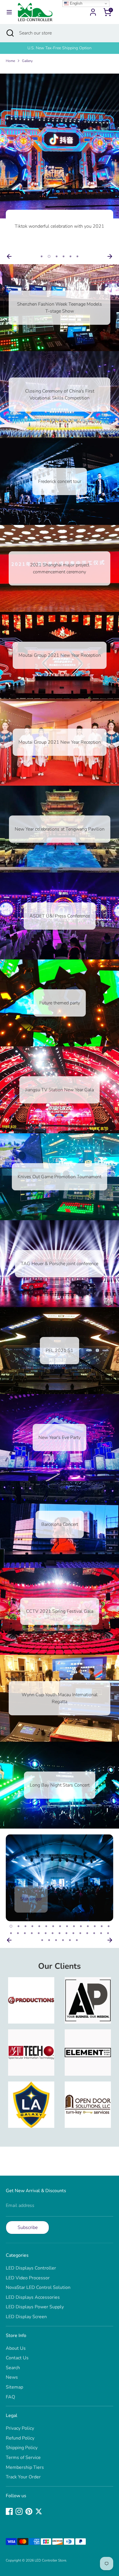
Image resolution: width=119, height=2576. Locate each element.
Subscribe (28, 2227)
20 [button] (39, 1933)
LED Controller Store (50, 2560)
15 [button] (109, 1926)
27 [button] (87, 1933)
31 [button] (42, 1940)
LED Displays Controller (31, 2268)
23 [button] (59, 1933)
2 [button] (49, 256)
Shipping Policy (22, 2448)
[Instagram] (19, 2511)
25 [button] (73, 1933)
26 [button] (80, 1933)
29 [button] (101, 1933)
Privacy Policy (20, 2428)
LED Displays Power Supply (35, 2307)
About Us (16, 2348)
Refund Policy (20, 2438)
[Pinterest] (29, 2511)
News (12, 2377)
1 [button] (42, 256)
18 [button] (25, 1933)
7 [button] (53, 1926)
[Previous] (9, 256)
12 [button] (88, 1926)
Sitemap (14, 2387)
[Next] (110, 256)
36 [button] (77, 1940)
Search (13, 2368)
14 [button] (102, 1926)
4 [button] (64, 256)
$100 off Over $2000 (59, 48)
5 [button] (70, 256)
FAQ (10, 2397)
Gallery (27, 61)
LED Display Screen (26, 2317)
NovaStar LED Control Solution (38, 2287)
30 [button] (108, 1933)
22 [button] (53, 1933)
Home (10, 61)
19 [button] (32, 1933)
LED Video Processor (28, 2278)
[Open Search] (10, 33)
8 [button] (60, 1926)
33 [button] (56, 1940)
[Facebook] (9, 2511)
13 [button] (95, 1926)
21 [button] (46, 1933)
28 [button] (94, 1933)
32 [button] (49, 1940)
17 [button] (18, 1933)
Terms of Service (23, 2458)
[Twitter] (39, 2511)
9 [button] (67, 1926)
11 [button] (81, 1926)
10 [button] (74, 1926)
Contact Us (17, 2358)
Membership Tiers (25, 2467)
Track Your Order (23, 2477)
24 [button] (66, 1933)
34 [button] (63, 1940)
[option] (59, 48)
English (76, 3)
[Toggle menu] (9, 12)
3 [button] (56, 256)
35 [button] (70, 1940)
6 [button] (77, 256)
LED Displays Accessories (33, 2297)
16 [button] (11, 1933)
